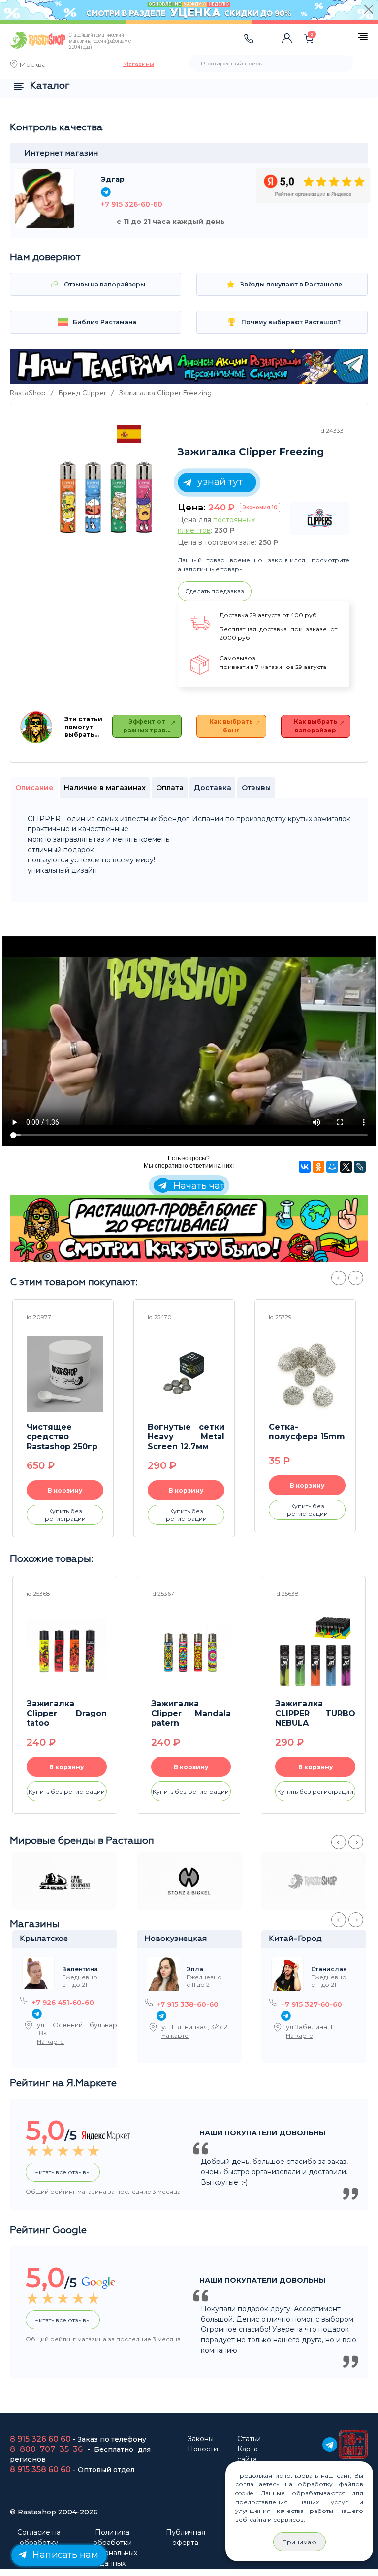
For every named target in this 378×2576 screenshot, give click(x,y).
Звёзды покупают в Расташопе (290, 284)
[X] (346, 1167)
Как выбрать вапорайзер (316, 726)
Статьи (249, 2439)
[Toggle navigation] (165, 49)
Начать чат (197, 1186)
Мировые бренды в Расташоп (82, 1841)
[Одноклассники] (318, 1167)
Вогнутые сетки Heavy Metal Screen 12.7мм (186, 1437)
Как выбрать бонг (231, 726)
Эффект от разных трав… (147, 726)
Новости (203, 2449)
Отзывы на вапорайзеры (104, 284)
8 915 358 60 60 (40, 2469)
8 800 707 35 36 (46, 2449)
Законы (201, 2439)
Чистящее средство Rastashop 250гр (62, 1437)
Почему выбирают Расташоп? (290, 322)
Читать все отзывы (63, 2172)
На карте (50, 2042)
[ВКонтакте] (305, 1167)
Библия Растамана (104, 322)
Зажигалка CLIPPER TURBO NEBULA (315, 1713)
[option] (106, 493)
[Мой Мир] (332, 1167)
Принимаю (299, 2542)
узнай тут (219, 481)
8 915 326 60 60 (40, 2439)
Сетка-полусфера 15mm (307, 1432)
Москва (33, 65)
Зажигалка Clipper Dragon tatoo (67, 1713)
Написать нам (64, 2554)
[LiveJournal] (360, 1167)
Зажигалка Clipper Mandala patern (191, 1713)
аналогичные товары (211, 569)
